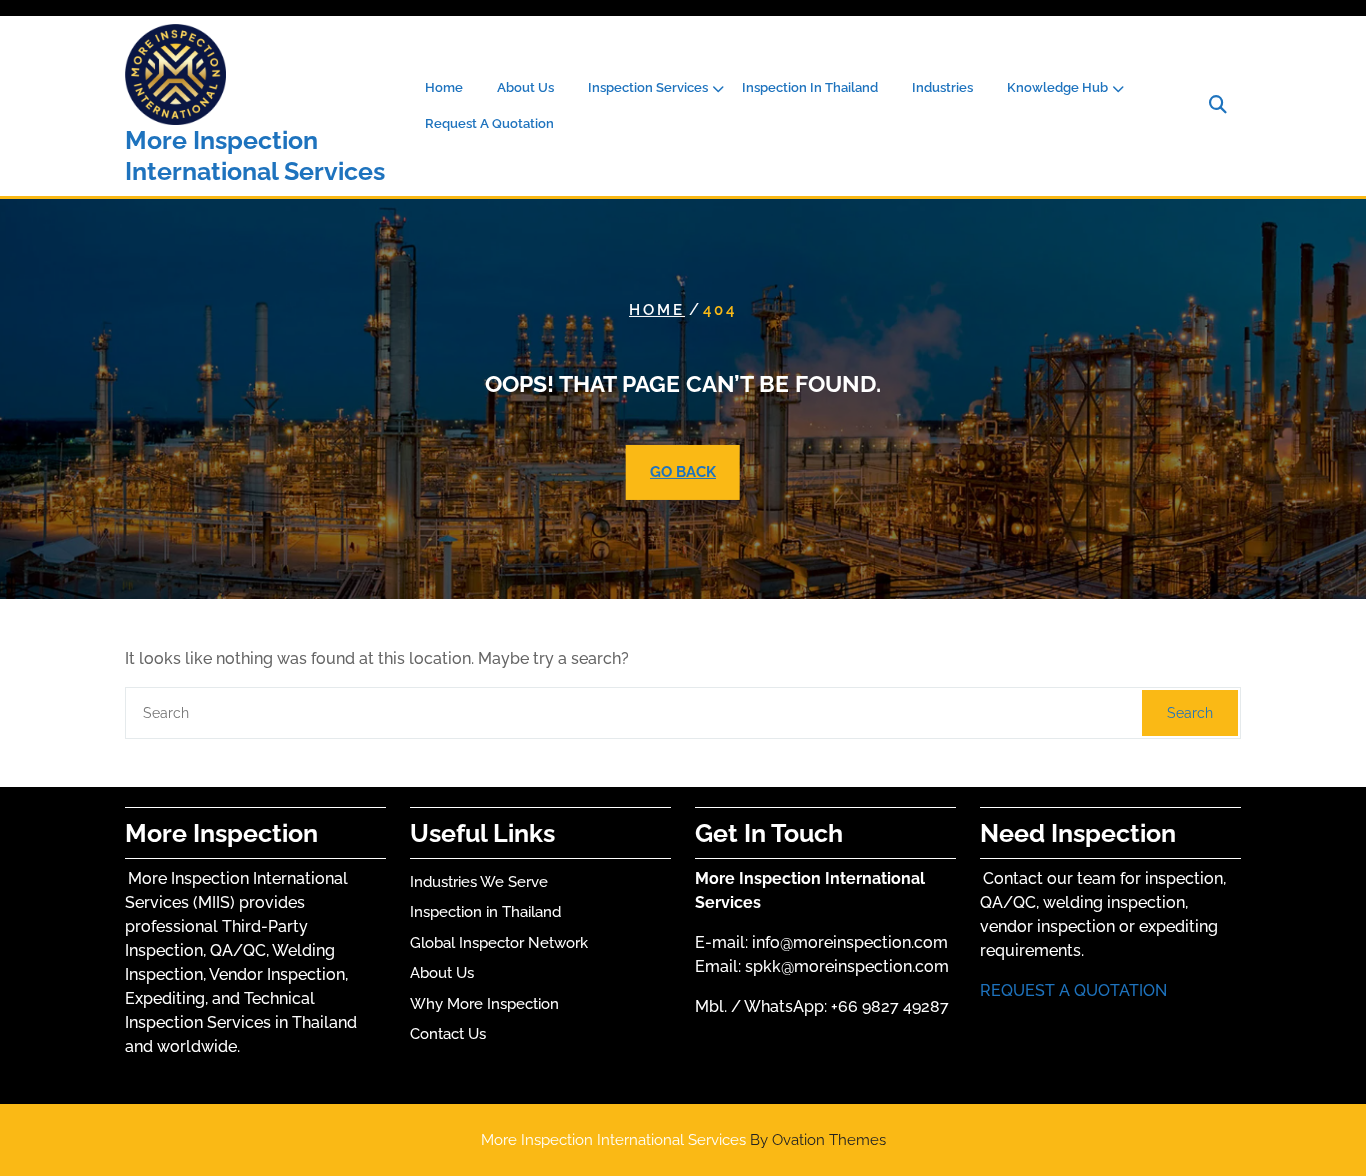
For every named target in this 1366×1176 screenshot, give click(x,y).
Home (444, 87)
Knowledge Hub (1057, 87)
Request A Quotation (489, 123)
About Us (525, 87)
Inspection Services (648, 87)
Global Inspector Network (499, 943)
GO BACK (683, 472)
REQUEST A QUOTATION (1073, 990)
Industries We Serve (479, 882)
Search (1190, 713)
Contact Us (448, 1034)
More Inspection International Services (255, 155)
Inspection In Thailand (810, 87)
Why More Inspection (484, 1004)
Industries (942, 87)
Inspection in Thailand (485, 912)
